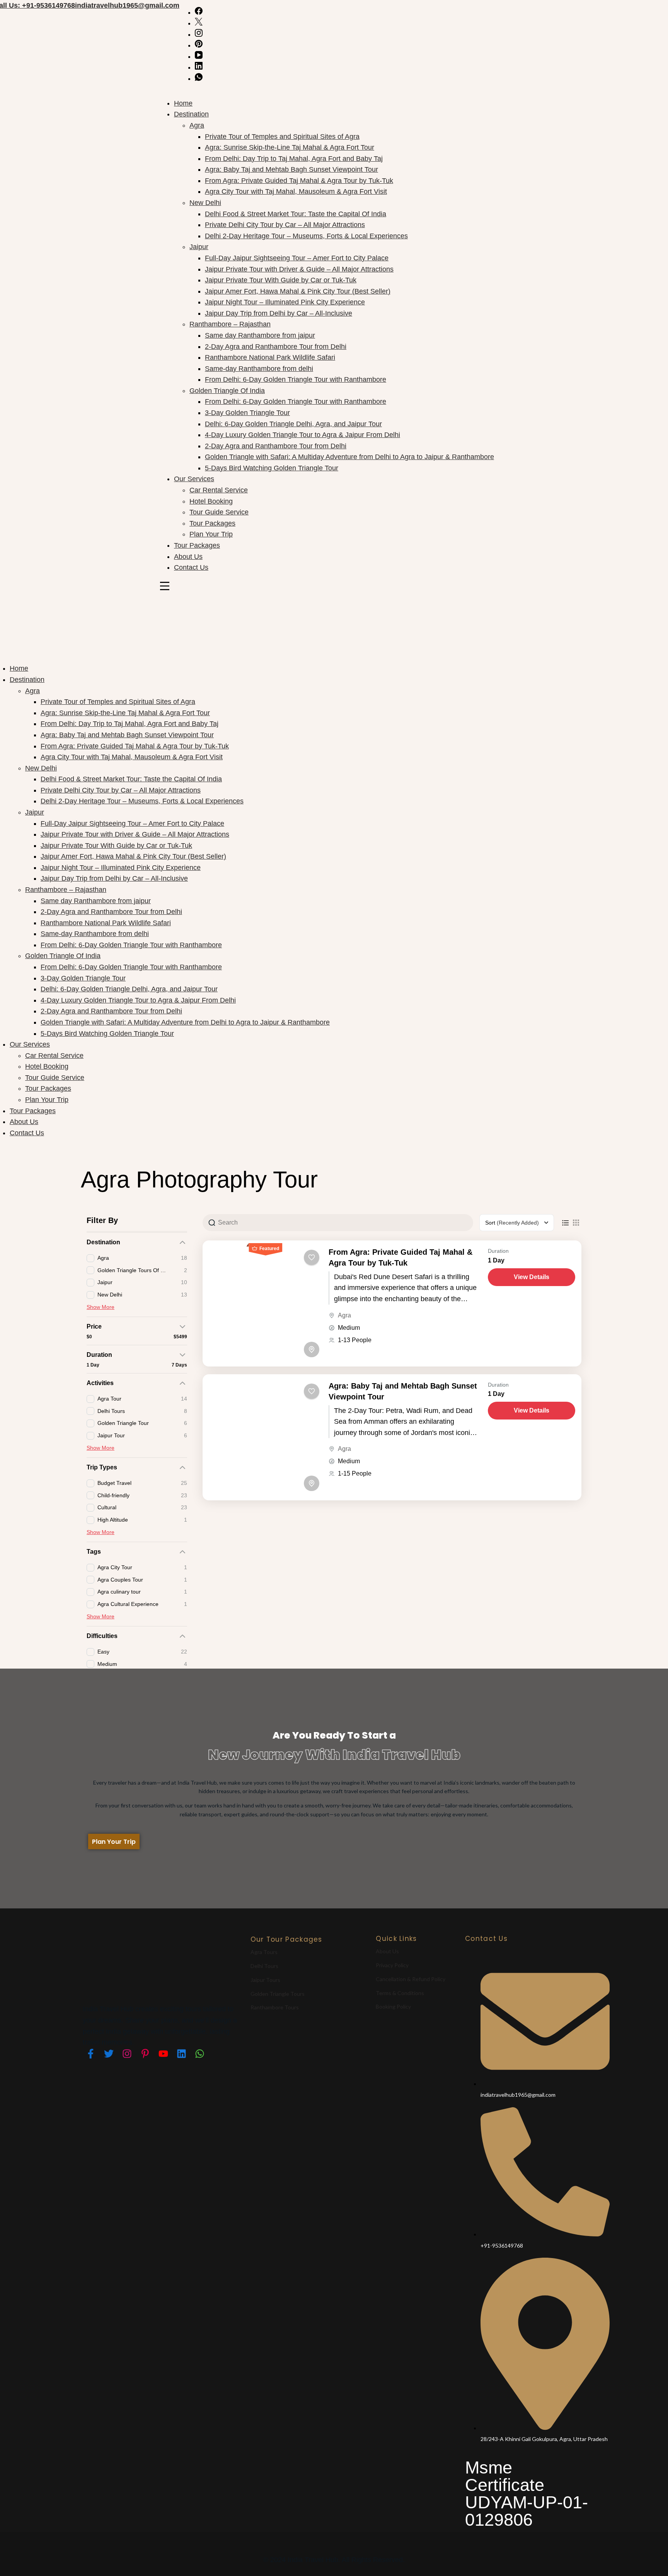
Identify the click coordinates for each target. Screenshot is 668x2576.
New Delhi (205, 203)
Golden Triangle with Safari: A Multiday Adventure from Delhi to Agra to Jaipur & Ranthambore (349, 457)
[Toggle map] (312, 1349)
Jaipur (199, 247)
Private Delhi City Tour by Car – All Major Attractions (285, 225)
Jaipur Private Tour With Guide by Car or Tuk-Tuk (281, 280)
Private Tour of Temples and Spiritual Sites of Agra (282, 137)
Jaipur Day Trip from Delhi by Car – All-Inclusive (279, 313)
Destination (191, 114)
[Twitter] (109, 2053)
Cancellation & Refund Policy (411, 1979)
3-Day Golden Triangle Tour (247, 413)
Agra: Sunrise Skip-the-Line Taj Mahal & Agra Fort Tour (290, 147)
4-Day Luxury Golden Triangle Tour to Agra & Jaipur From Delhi (302, 435)
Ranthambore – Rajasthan (230, 324)
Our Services (194, 479)
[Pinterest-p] (145, 2053)
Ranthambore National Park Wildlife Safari (270, 357)
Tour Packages (212, 523)
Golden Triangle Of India (227, 391)
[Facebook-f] (90, 2053)
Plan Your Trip (211, 534)
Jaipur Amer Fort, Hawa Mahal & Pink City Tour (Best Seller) (298, 291)
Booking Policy (393, 2006)
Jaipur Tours (265, 1980)
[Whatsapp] (199, 2053)
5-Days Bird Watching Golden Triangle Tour (272, 468)
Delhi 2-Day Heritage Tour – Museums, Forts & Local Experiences (306, 236)
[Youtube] (163, 2053)
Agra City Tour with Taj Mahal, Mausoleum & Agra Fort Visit (296, 191)
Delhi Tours (264, 1966)
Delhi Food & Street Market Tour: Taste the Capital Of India (296, 214)
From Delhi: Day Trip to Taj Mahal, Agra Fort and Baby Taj (294, 159)
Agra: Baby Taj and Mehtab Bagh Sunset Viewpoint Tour (291, 169)
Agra (197, 125)
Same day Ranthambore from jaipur (260, 335)
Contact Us (191, 567)
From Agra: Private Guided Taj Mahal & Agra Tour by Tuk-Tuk (299, 181)
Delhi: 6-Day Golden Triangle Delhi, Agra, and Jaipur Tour (293, 424)
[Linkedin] (181, 2053)
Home (183, 103)
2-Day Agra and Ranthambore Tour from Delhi (276, 347)
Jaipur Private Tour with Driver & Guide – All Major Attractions (299, 269)
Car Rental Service (219, 490)
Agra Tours (264, 1952)
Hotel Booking (211, 501)
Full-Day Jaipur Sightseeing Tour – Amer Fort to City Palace (297, 258)
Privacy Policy (392, 1965)
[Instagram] (127, 2053)
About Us (188, 557)
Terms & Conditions (400, 1993)
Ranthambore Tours (275, 2007)
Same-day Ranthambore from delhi (259, 369)
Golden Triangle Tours (278, 1994)
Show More (101, 1307)
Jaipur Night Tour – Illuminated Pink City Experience (285, 302)
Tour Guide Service (219, 512)
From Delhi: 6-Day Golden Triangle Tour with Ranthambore (296, 379)
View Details (532, 1277)
